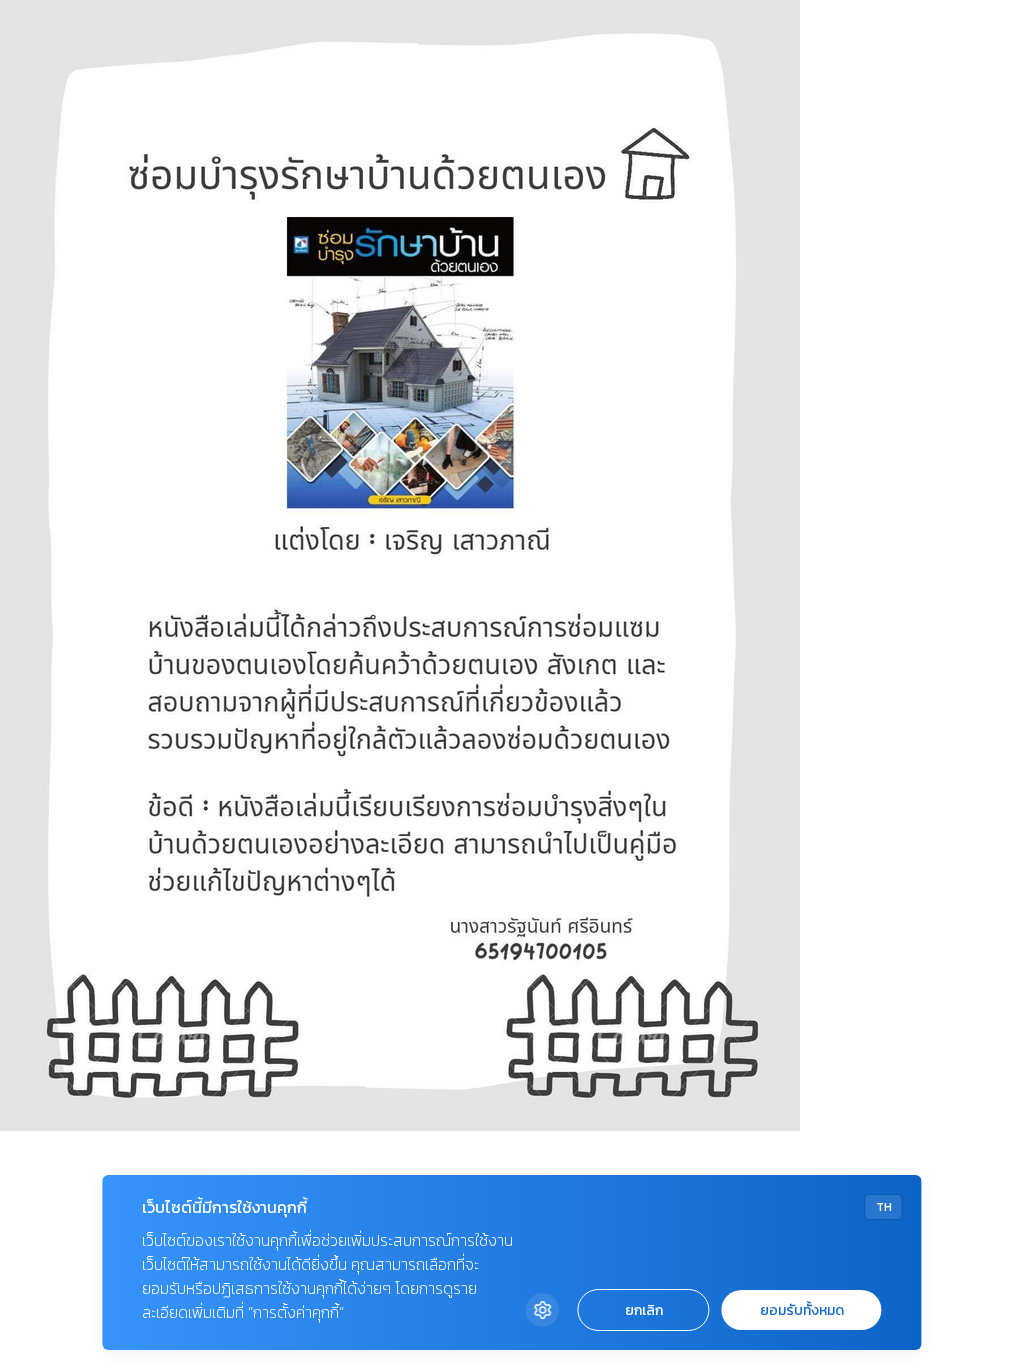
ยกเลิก (644, 1310)
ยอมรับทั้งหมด (802, 1310)
